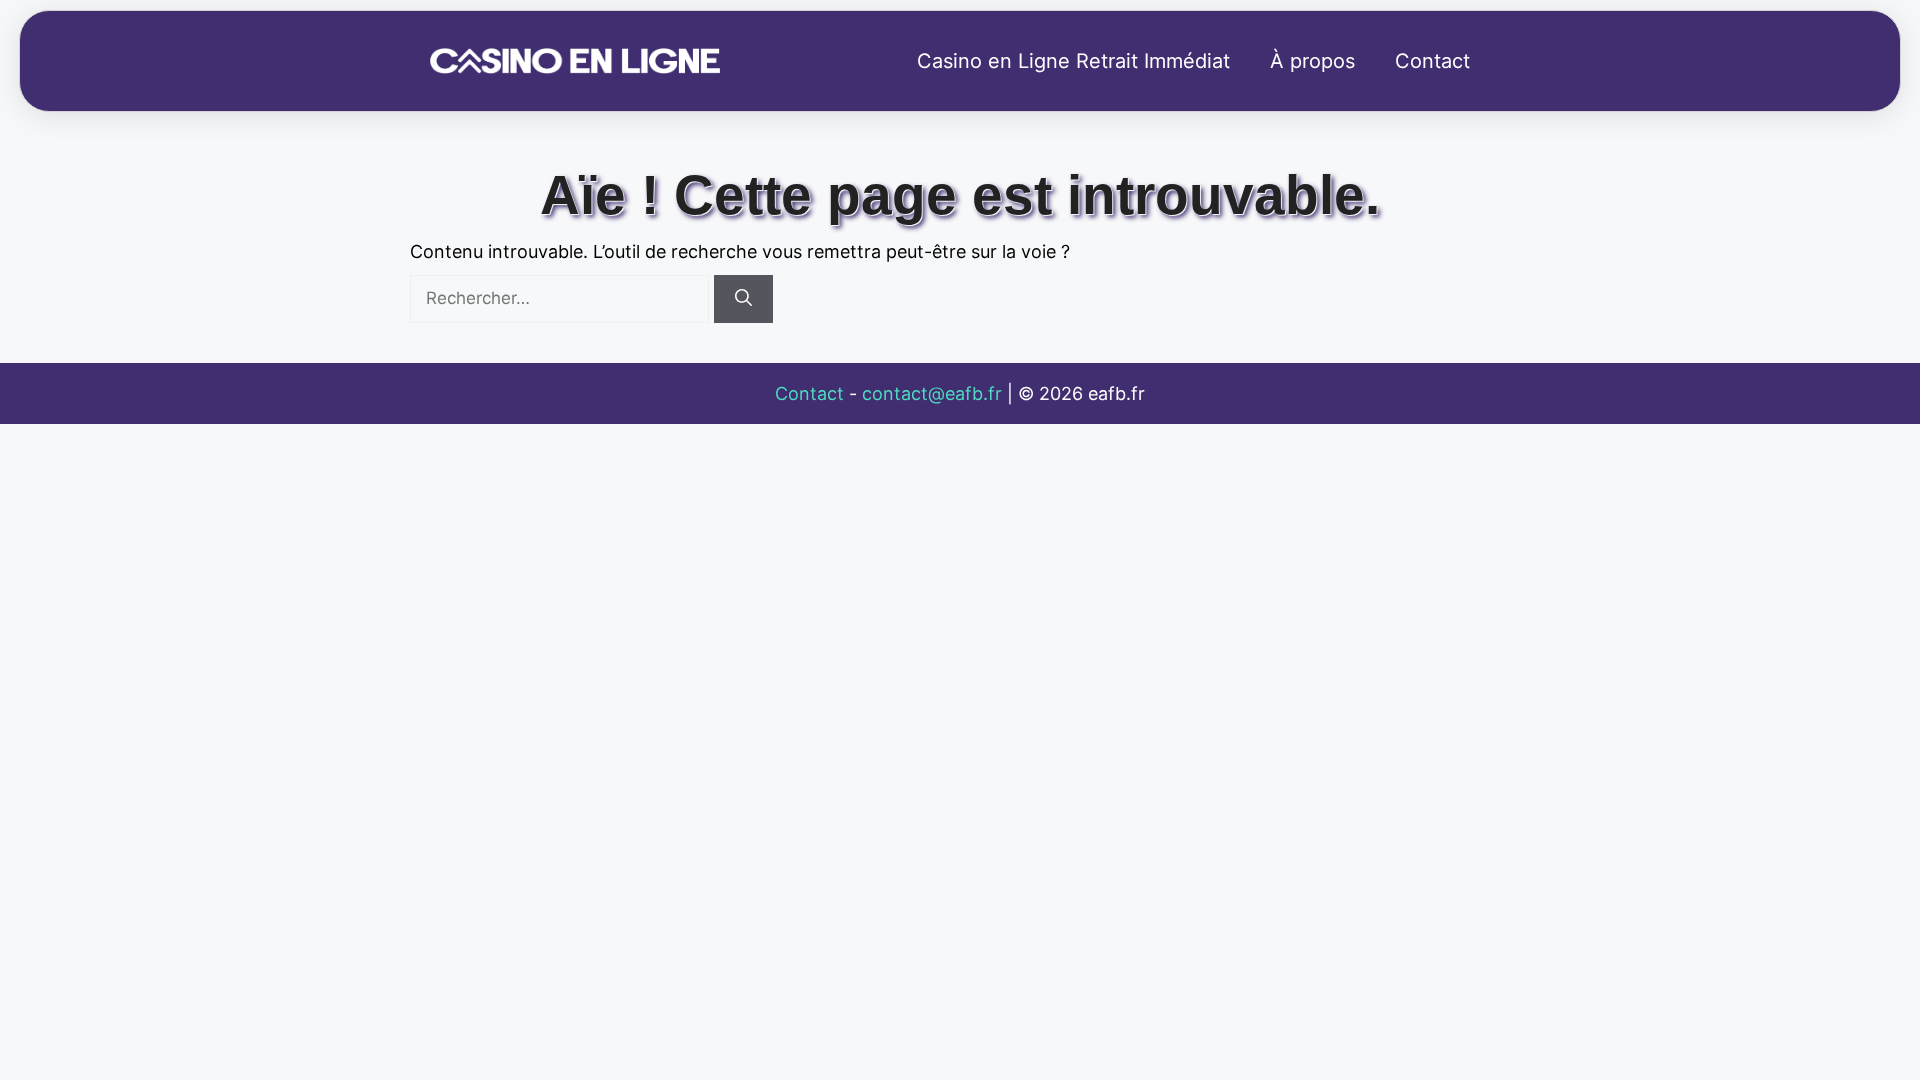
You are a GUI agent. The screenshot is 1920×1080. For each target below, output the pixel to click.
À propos (1312, 61)
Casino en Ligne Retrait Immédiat (1073, 61)
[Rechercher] (743, 299)
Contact (1432, 61)
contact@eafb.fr (932, 393)
